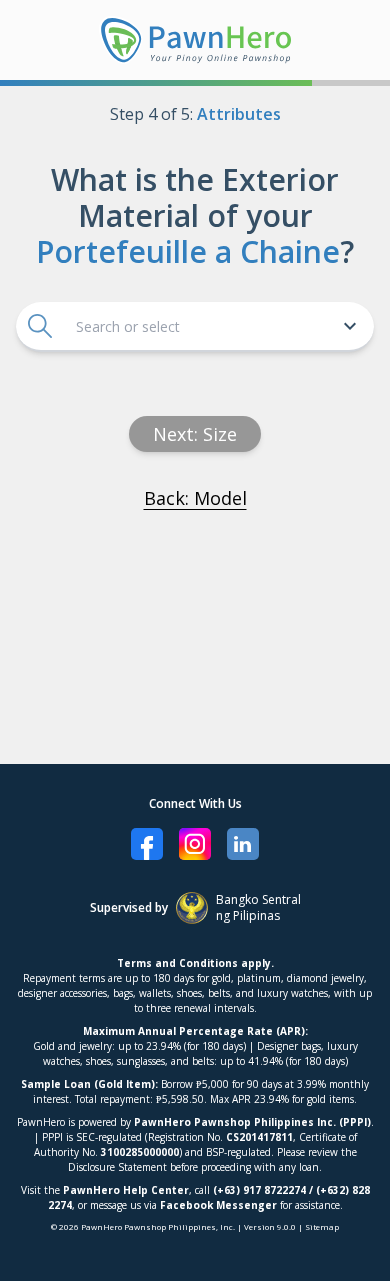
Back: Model (195, 498)
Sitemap (322, 1226)
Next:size (195, 434)
